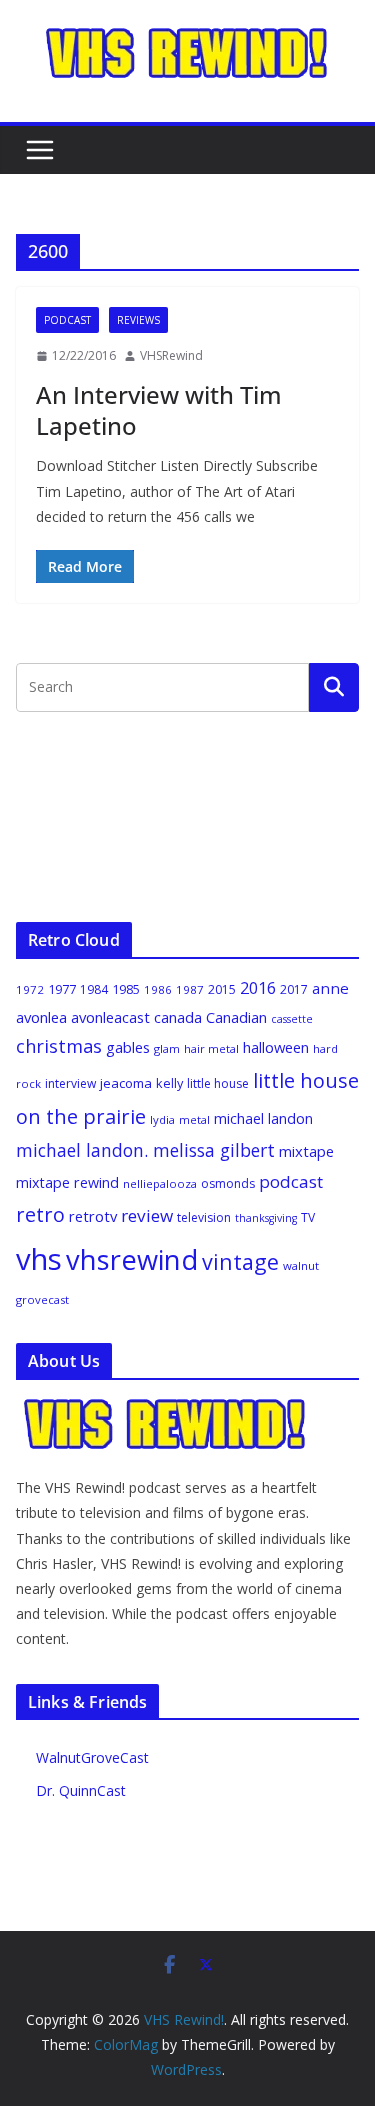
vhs (39, 1259)
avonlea (41, 1017)
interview (70, 1083)
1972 (30, 989)
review (147, 1215)
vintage (240, 1261)
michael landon (263, 1118)
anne (330, 988)
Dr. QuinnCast (81, 1790)
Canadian (236, 1017)
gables (128, 1047)
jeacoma (126, 1083)
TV (308, 1217)
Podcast (67, 320)
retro (40, 1214)
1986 (158, 989)
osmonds (228, 1183)
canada (178, 1017)
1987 (190, 989)
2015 (222, 989)
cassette (292, 1019)
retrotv (93, 1216)
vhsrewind (132, 1259)
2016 (258, 988)
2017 (294, 989)
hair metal (211, 1048)
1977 (62, 989)
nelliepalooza (160, 1183)
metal (194, 1119)
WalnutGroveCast (92, 1757)
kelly (169, 1083)
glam (167, 1048)
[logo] (166, 1407)
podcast (291, 1181)
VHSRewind (171, 355)
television (204, 1217)
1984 (94, 989)
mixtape (306, 1151)
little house (218, 1083)
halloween (276, 1047)
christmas (59, 1046)
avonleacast (110, 1017)
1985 (126, 989)
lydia (162, 1119)
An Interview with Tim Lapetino (159, 410)
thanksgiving (266, 1218)
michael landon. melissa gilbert (145, 1150)
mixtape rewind (67, 1182)
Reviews (138, 320)
